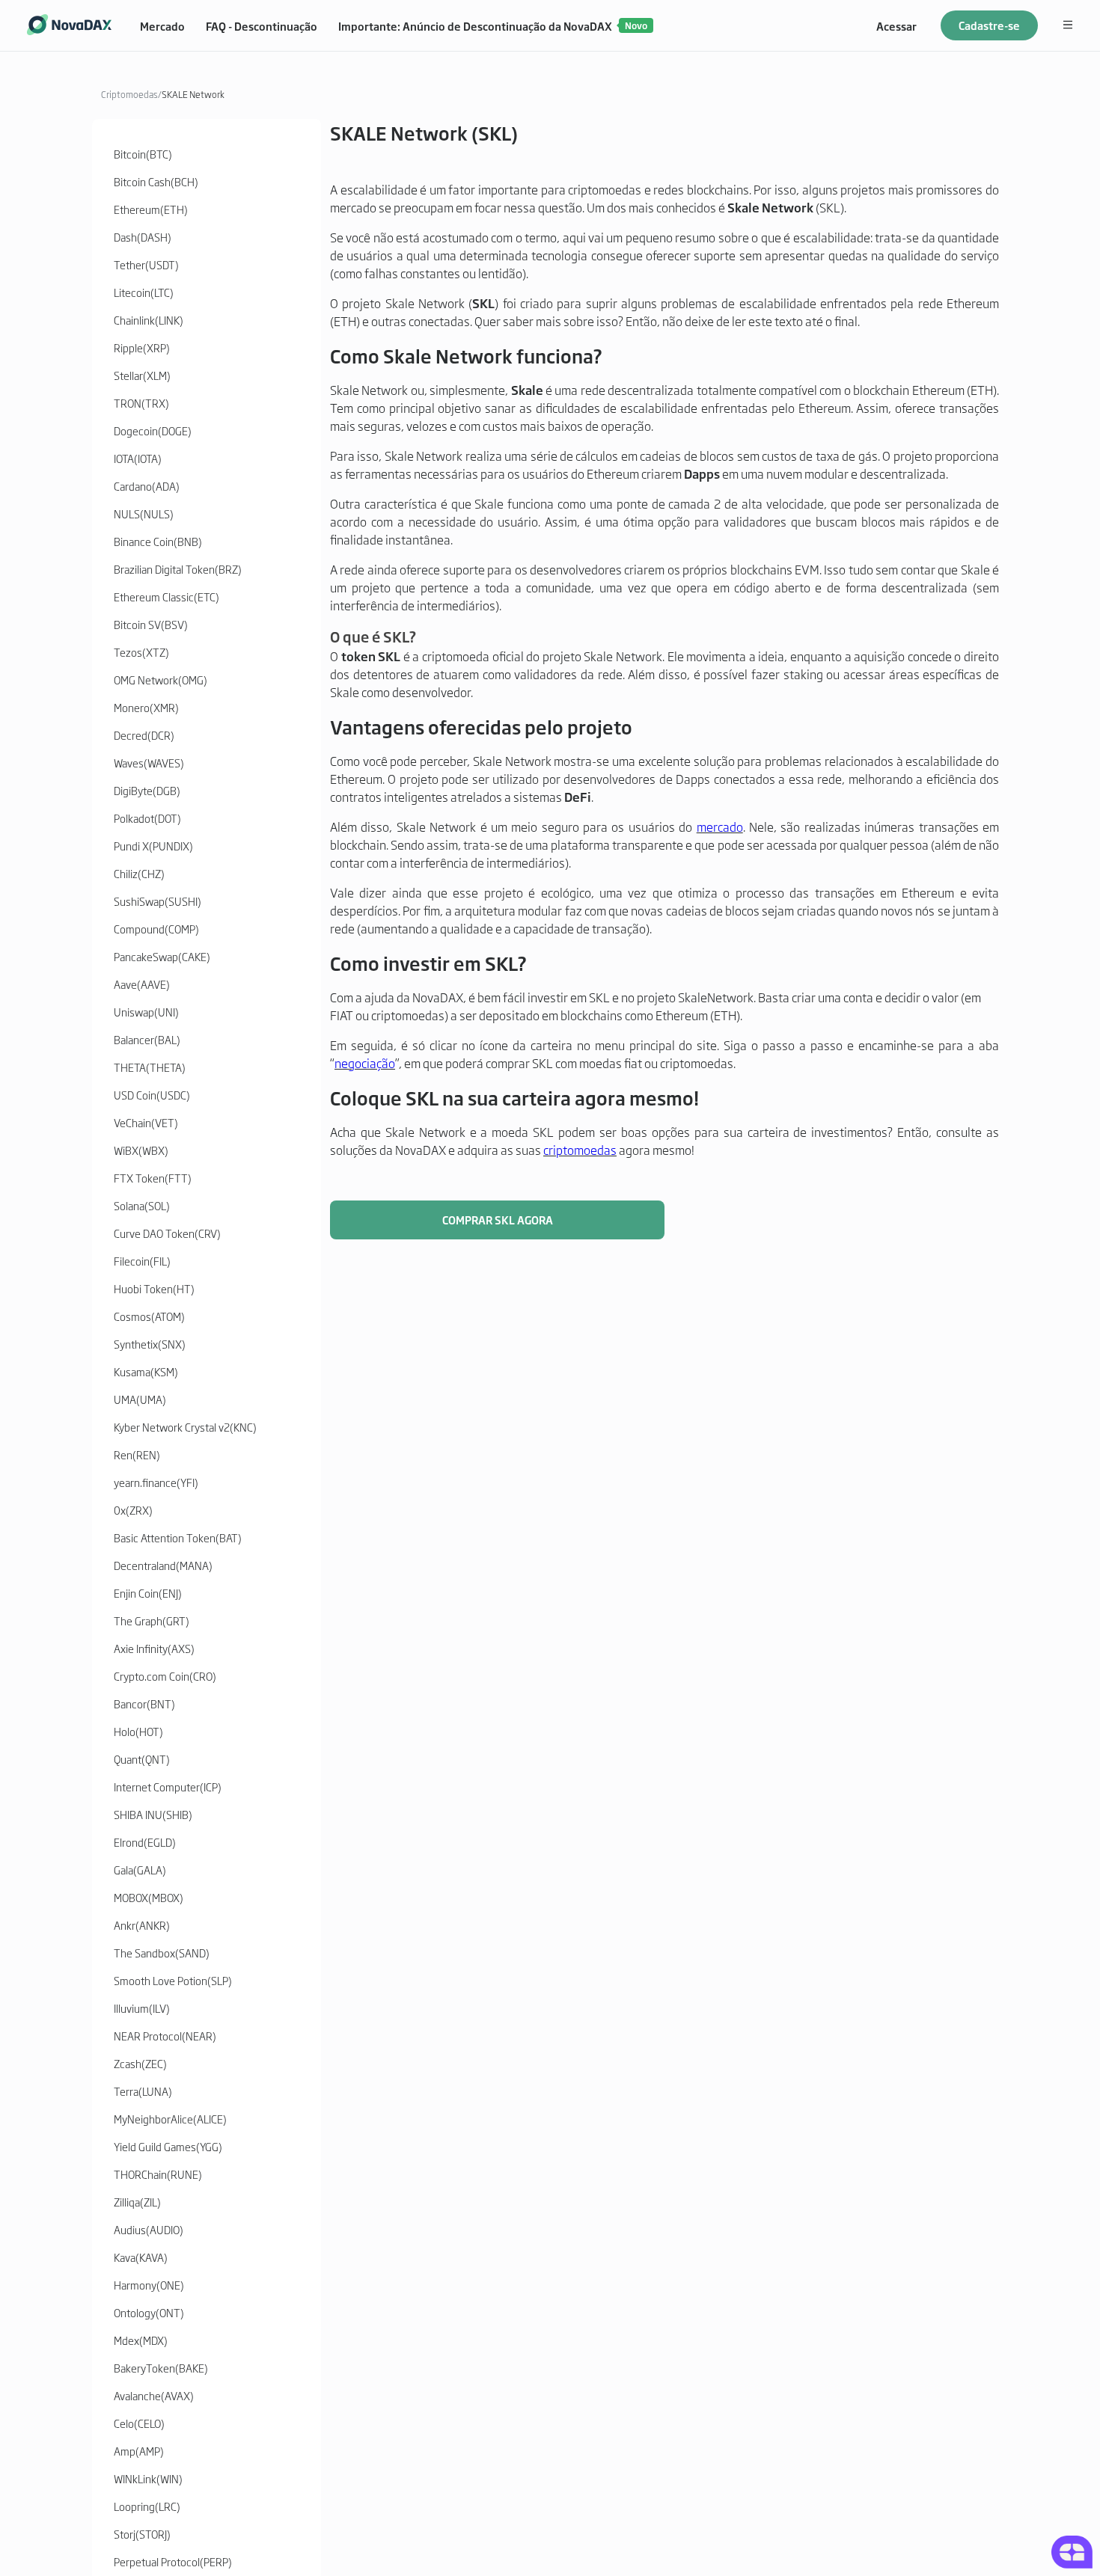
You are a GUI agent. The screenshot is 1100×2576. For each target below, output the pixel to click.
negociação (365, 1063)
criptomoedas (580, 1150)
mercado (720, 827)
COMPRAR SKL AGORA (498, 1220)
